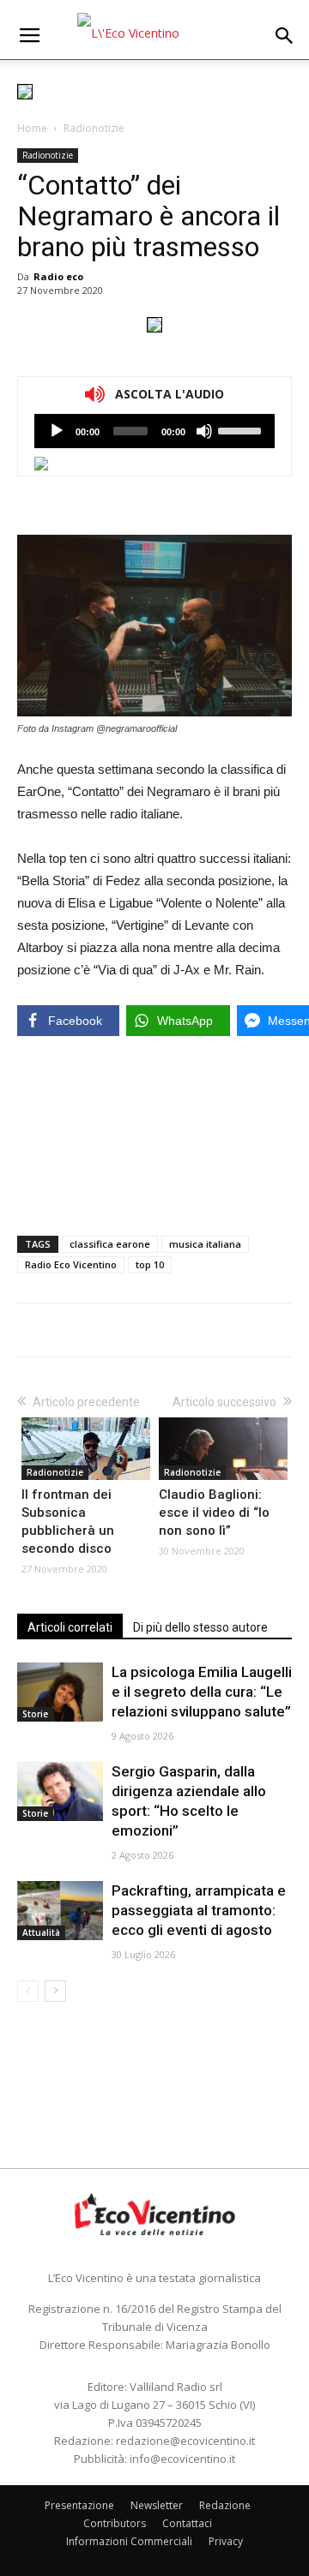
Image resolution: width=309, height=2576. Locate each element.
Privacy (226, 2541)
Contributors (115, 2523)
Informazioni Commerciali (129, 2541)
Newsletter (157, 2505)
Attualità (41, 1932)
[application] (154, 431)
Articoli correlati (70, 1627)
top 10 (150, 1264)
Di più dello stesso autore (200, 1627)
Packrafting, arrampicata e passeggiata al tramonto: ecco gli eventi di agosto (199, 1910)
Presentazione (79, 2505)
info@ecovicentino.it (182, 2459)
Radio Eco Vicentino (71, 1264)
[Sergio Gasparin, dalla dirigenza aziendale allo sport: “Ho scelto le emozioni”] (60, 1791)
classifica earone (110, 1244)
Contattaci (187, 2523)
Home (32, 128)
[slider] (242, 429)
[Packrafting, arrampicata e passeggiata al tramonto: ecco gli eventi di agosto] (60, 1911)
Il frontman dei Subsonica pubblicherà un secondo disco (68, 1522)
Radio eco (58, 276)
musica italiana (205, 1244)
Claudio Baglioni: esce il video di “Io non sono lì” (214, 1513)
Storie (35, 1714)
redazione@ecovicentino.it (185, 2441)
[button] (285, 36)
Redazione (225, 2505)
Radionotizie (94, 128)
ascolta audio (57, 431)
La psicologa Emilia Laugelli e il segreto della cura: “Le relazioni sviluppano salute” (202, 1692)
